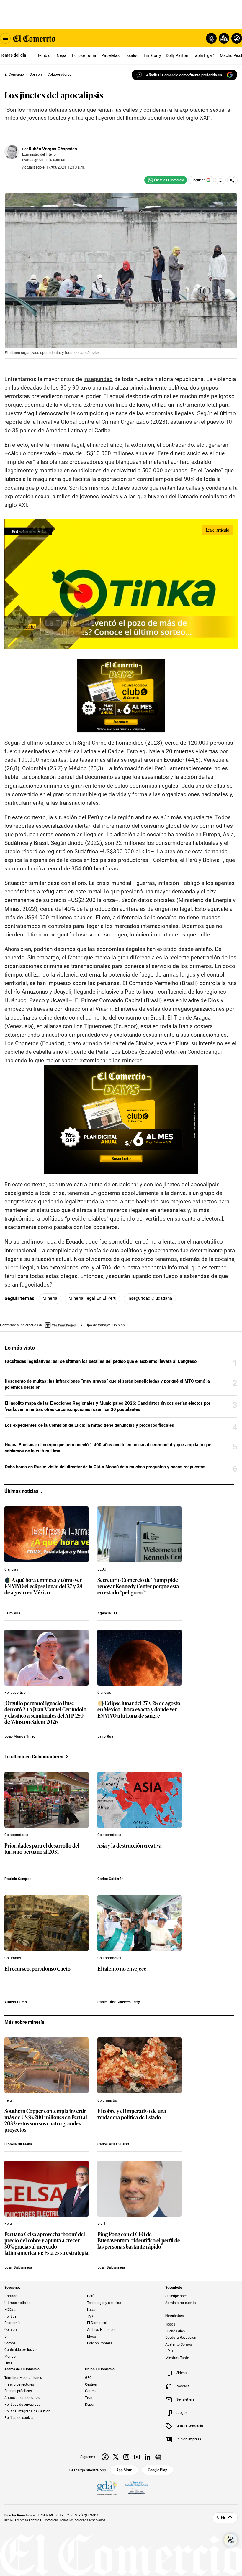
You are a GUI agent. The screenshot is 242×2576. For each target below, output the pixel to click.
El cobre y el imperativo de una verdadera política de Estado (132, 2114)
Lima (8, 2363)
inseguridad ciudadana (150, 1298)
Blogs (91, 2336)
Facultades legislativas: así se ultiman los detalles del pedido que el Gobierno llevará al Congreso (101, 1361)
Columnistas (108, 2100)
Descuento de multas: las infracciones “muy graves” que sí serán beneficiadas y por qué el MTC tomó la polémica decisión (107, 1384)
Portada (11, 2296)
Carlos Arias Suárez (113, 2144)
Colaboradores (16, 1835)
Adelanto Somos (179, 2344)
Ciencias (11, 1569)
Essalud (131, 55)
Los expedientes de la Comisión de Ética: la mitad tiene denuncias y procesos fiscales (89, 1425)
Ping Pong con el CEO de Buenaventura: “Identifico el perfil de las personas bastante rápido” (139, 2241)
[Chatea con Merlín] (211, 38)
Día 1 (102, 2224)
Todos (170, 2324)
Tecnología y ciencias (104, 2303)
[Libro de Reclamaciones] (137, 2488)
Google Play (157, 2470)
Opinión (11, 2330)
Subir (221, 2518)
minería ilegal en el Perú (92, 1298)
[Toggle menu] (5, 38)
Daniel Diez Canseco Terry (119, 2002)
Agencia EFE (108, 1613)
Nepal (62, 55)
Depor (90, 2405)
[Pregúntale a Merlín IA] (231, 2540)
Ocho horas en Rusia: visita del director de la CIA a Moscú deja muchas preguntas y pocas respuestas (105, 1467)
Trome (90, 2398)
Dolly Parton (177, 55)
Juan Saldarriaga (18, 2267)
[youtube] (137, 2457)
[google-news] (158, 2457)
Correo (90, 2391)
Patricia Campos (18, 1879)
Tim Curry (152, 55)
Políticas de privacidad (23, 2405)
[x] (116, 2457)
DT (7, 2336)
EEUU (102, 1569)
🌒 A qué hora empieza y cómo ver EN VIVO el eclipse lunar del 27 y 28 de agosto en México (43, 1586)
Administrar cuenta (181, 2303)
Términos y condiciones (23, 2378)
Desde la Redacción (181, 2338)
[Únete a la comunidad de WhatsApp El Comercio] (166, 180)
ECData (10, 2310)
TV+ (90, 2316)
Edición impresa (100, 2343)
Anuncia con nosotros (22, 2398)
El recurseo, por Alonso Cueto (37, 1969)
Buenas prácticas (18, 2391)
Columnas (13, 1958)
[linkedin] (148, 2457)
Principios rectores (19, 2384)
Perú (8, 2100)
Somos (10, 2343)
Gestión (91, 2384)
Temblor (45, 55)
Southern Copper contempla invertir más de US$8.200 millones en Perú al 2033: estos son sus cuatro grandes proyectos (46, 2120)
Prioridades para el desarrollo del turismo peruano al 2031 (42, 1849)
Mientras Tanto (177, 2358)
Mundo (10, 2356)
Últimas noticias (17, 2303)
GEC (88, 2378)
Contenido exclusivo (21, 2350)
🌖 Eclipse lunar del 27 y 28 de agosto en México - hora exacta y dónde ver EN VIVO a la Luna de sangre (139, 1710)
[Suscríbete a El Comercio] (223, 38)
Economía (13, 2323)
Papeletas (110, 55)
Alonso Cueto (16, 2002)
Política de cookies (19, 2418)
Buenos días (175, 2331)
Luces (92, 2310)
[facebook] (105, 2457)
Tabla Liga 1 (204, 55)
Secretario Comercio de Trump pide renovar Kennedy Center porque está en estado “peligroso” (138, 1586)
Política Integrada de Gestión (27, 2411)
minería (50, 1298)
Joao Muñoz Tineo (20, 1736)
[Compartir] (232, 180)
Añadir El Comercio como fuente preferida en (184, 75)
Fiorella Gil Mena (18, 2144)
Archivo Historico (101, 2330)
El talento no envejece (122, 1969)
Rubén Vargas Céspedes (53, 149)
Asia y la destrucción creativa (130, 1846)
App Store (124, 2470)
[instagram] (126, 2457)
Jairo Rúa (12, 1613)
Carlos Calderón (111, 1879)
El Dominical (97, 2323)
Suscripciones (176, 2296)
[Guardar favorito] (220, 180)
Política (10, 2316)
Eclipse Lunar (84, 55)
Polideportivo (15, 1693)
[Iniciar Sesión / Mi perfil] (237, 38)
